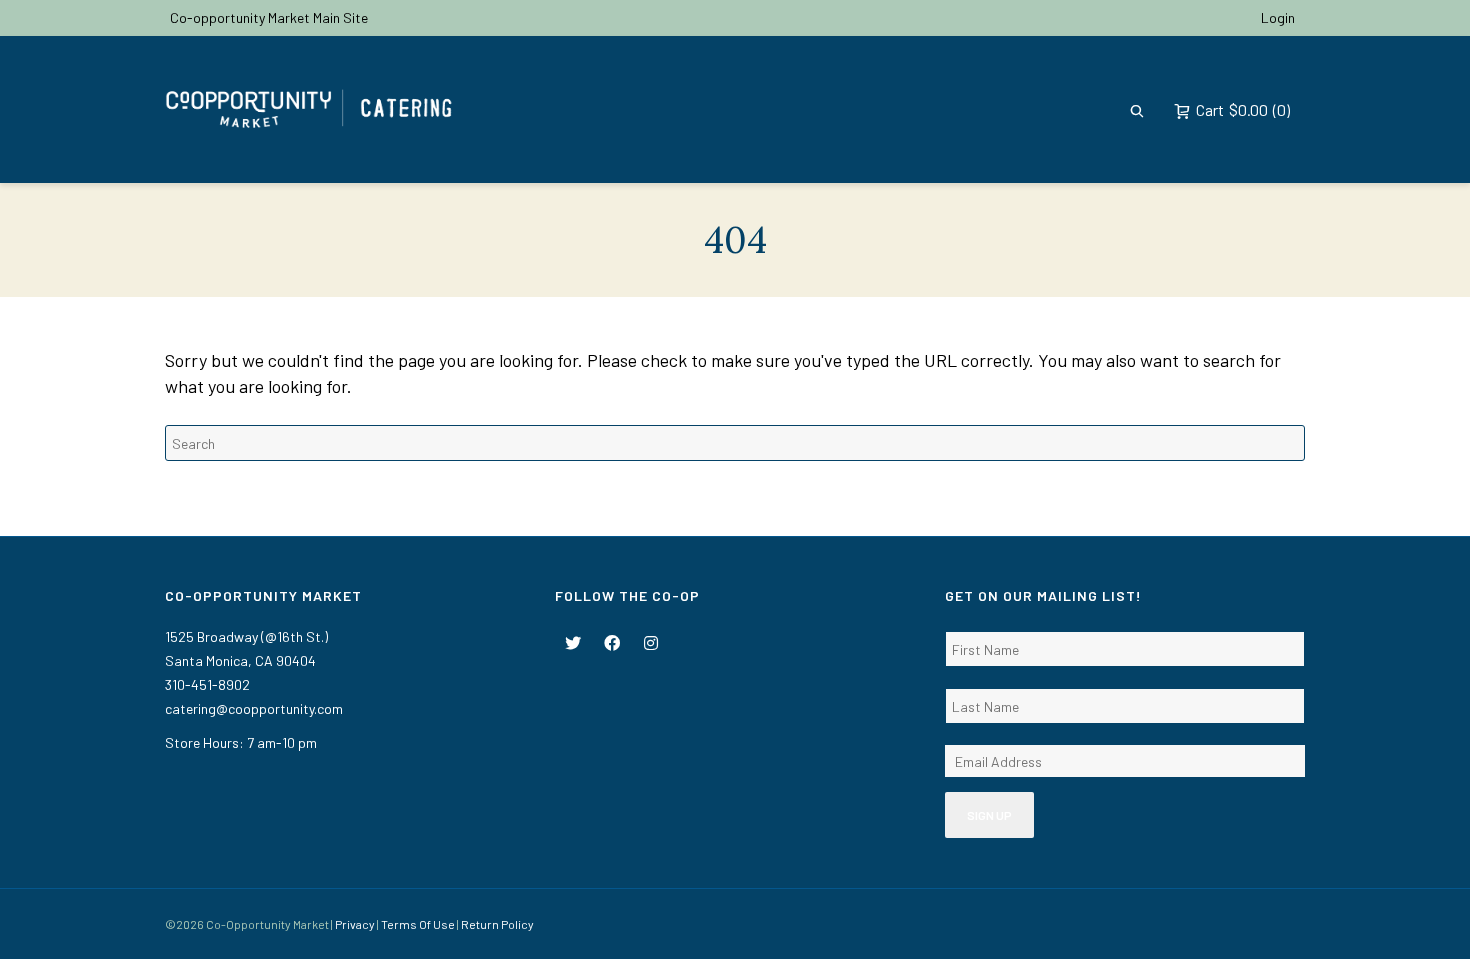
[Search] (1137, 109)
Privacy (355, 924)
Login (1278, 17)
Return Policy (497, 924)
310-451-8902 (207, 684)
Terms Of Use (418, 924)
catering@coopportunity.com (254, 708)
